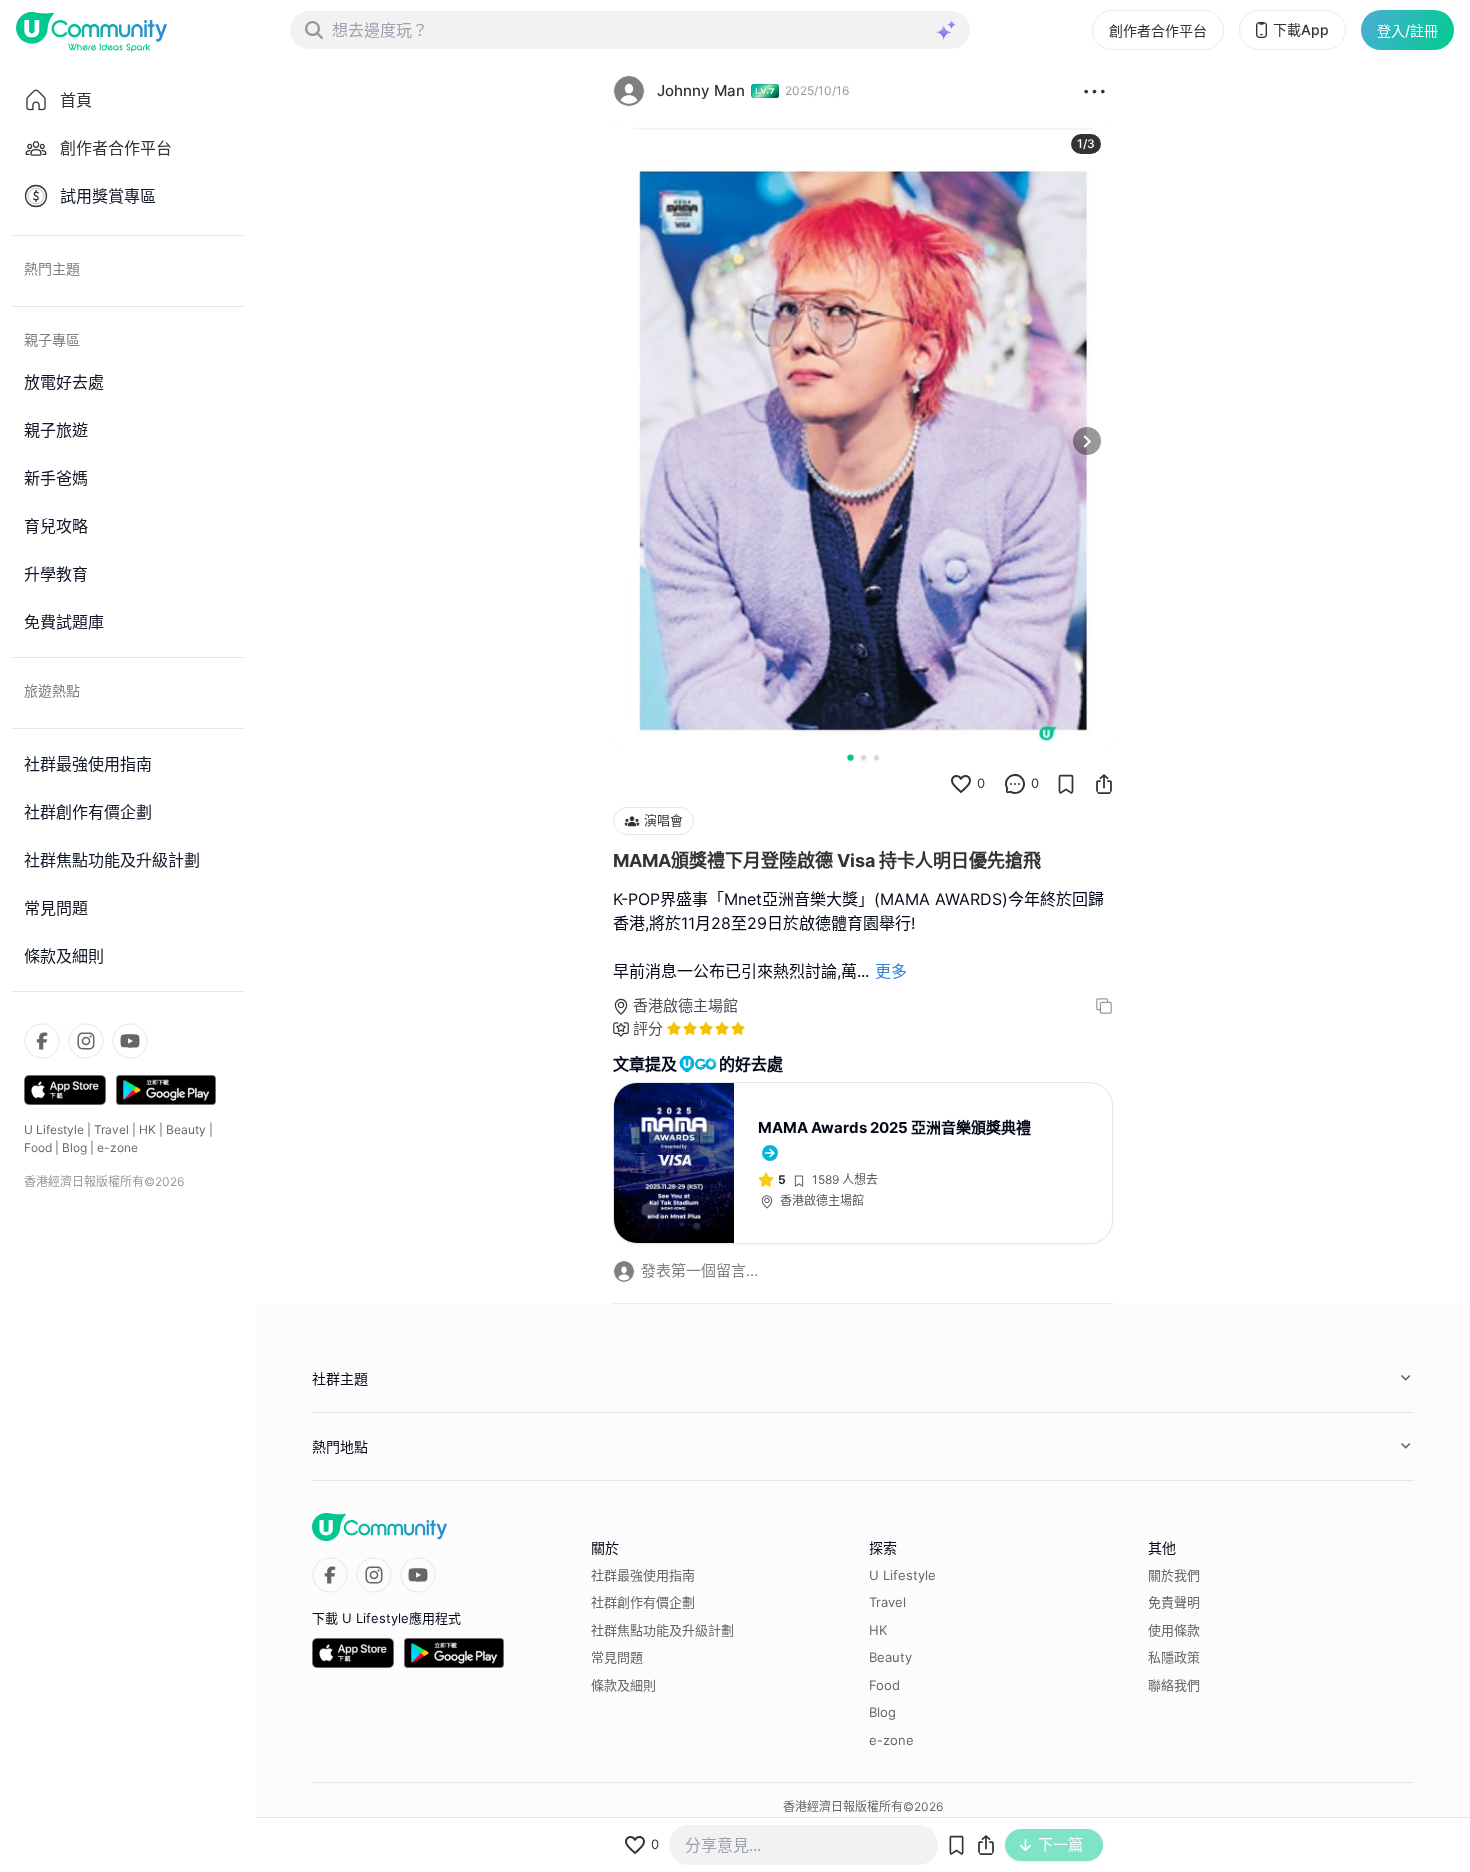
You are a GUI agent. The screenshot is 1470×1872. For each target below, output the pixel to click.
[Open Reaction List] (1094, 91)
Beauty (186, 1129)
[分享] (1104, 784)
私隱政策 (1174, 1657)
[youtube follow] (130, 1041)
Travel (111, 1129)
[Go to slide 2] (863, 757)
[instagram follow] (86, 1041)
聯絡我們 (1174, 1685)
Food (38, 1147)
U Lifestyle (54, 1129)
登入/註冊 (1407, 30)
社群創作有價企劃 (643, 1602)
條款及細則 (623, 1685)
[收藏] (1066, 784)
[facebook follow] (42, 1041)
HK (147, 1129)
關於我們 (1174, 1575)
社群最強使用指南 (643, 1575)
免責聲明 (1174, 1602)
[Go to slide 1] (850, 757)
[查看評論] (1015, 784)
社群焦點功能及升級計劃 (662, 1630)
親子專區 (52, 339)
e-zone (117, 1147)
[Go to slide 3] (876, 757)
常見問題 (617, 1657)
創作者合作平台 (1158, 30)
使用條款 (1174, 1630)
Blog (74, 1147)
